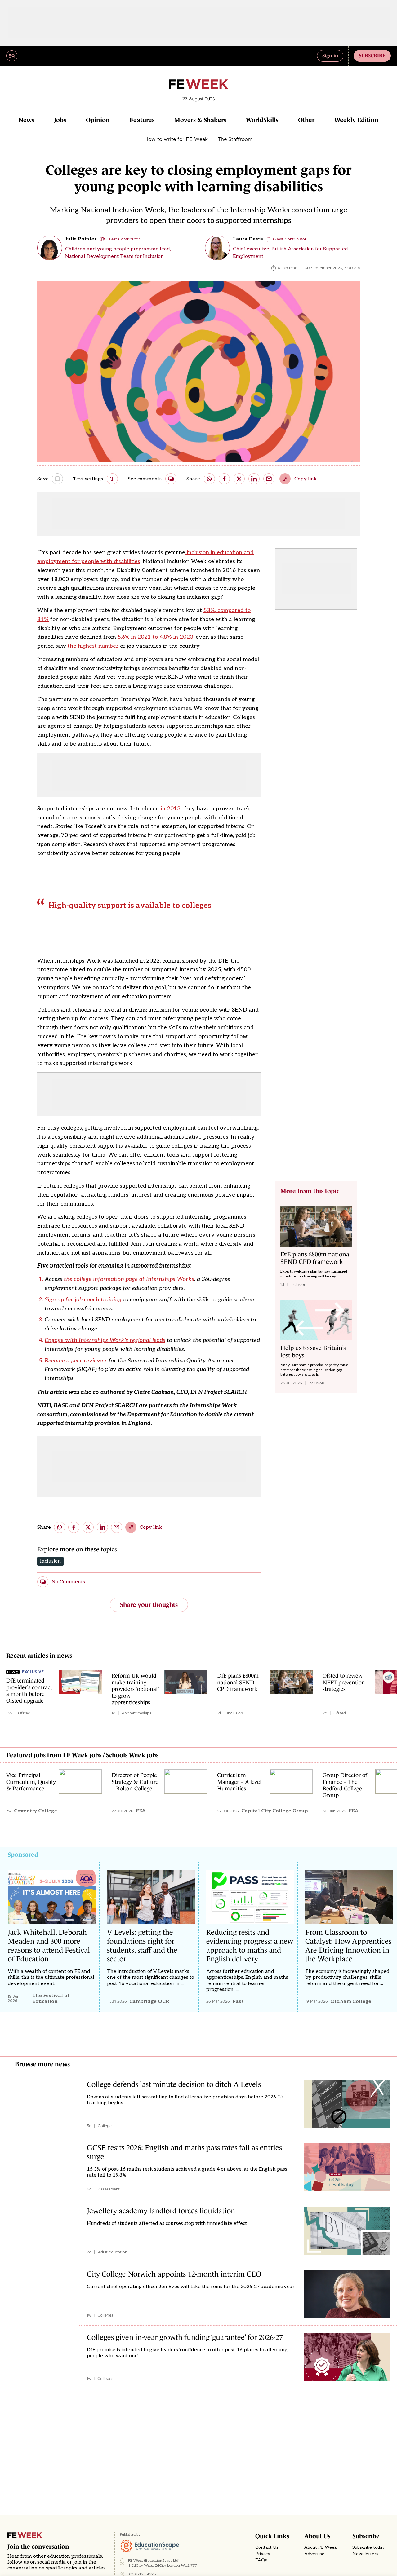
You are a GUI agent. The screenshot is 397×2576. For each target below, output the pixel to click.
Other (306, 120)
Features (142, 120)
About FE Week (321, 2547)
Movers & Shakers (200, 120)
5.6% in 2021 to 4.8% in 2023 (155, 637)
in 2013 (171, 809)
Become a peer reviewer (76, 1361)
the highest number (93, 646)
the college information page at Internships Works (129, 1279)
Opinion (98, 120)
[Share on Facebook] (224, 479)
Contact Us (267, 2547)
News (26, 120)
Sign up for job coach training (83, 1300)
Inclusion (50, 1561)
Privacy (263, 2554)
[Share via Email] (269, 479)
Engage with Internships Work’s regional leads (105, 1340)
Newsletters (365, 2554)
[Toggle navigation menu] (12, 56)
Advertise (314, 2554)
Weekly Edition (356, 120)
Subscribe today (368, 2547)
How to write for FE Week (176, 139)
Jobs (60, 120)
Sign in (330, 55)
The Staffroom (235, 139)
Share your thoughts (149, 1605)
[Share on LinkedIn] (254, 479)
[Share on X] (239, 479)
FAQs (261, 2560)
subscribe (372, 55)
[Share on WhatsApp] (209, 479)
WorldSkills (262, 120)
